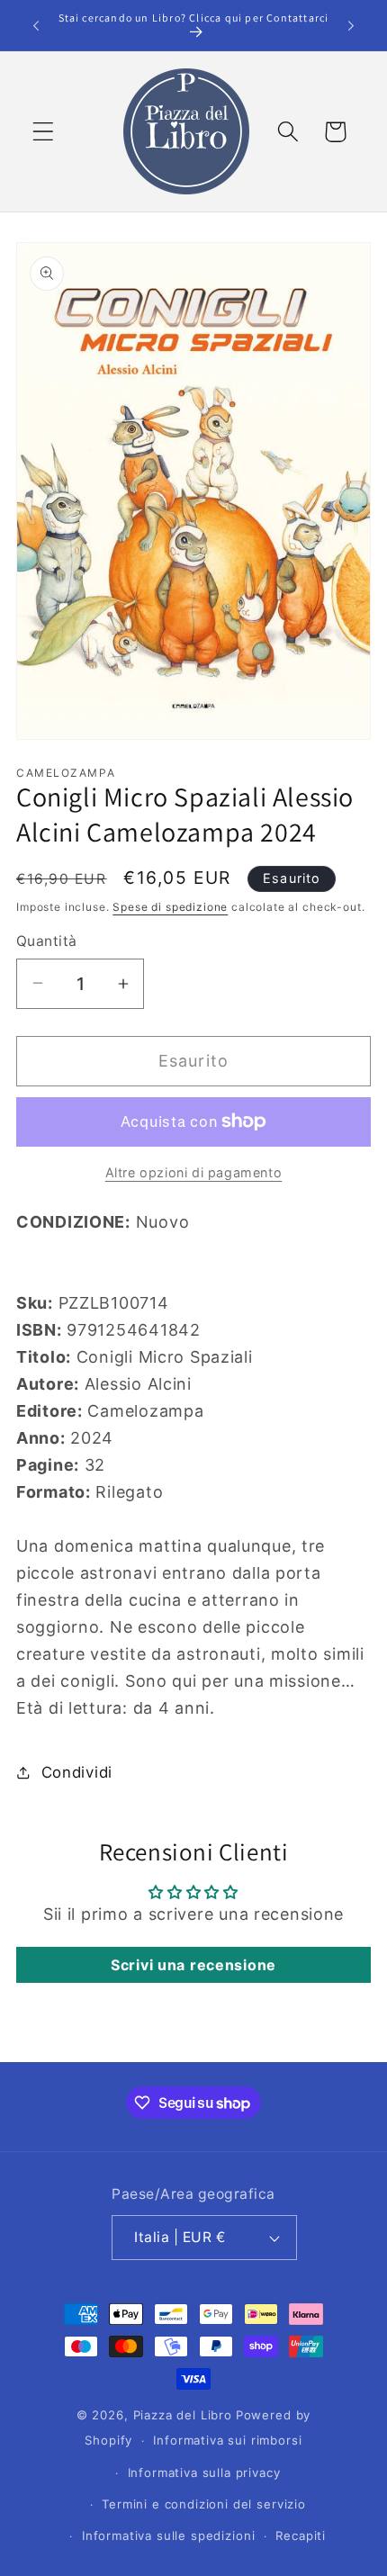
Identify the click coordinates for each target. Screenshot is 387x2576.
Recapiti (301, 2535)
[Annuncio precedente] (36, 25)
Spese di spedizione (170, 907)
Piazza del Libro (183, 2415)
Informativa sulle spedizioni (169, 2535)
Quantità (47, 941)
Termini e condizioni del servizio (204, 2504)
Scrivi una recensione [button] (193, 1965)
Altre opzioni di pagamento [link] (194, 1172)
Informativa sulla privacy (204, 2472)
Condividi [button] (77, 1772)
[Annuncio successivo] (351, 25)
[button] (44, 132)
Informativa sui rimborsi (227, 2440)
